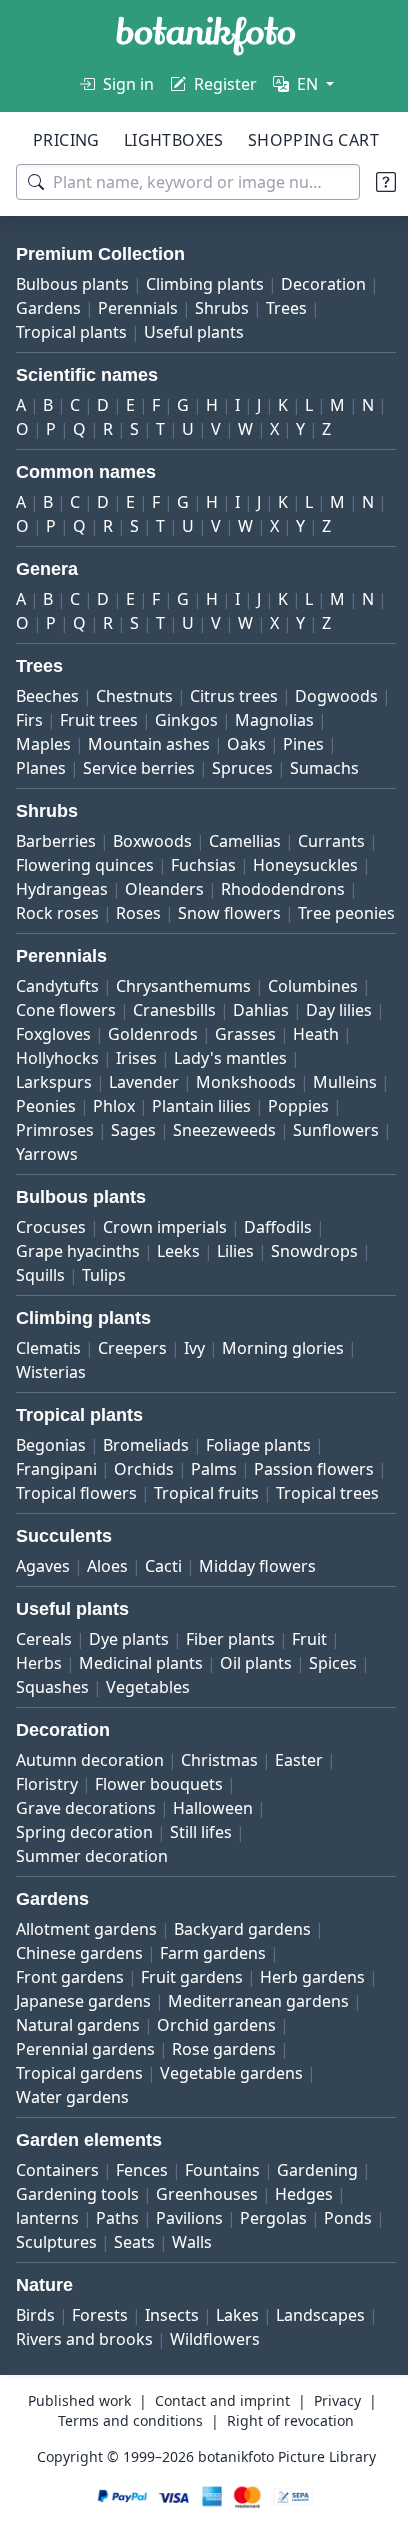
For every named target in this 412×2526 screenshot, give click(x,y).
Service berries (197, 768)
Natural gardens (276, 2097)
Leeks (178, 1299)
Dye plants (129, 1711)
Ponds (40, 2314)
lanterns (47, 2290)
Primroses (133, 1178)
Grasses (328, 1082)
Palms (214, 1517)
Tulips (104, 1323)
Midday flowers (257, 1638)
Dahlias (261, 1058)
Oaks (342, 744)
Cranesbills (174, 1058)
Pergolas (273, 2290)
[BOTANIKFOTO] (206, 36)
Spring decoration (84, 1904)
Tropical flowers (213, 1541)
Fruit (309, 1711)
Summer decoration (92, 1928)
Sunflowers (59, 1202)
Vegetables (148, 1759)
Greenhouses (207, 2266)
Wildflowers (321, 2411)
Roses (279, 937)
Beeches (47, 696)
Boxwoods (152, 865)
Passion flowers (76, 1541)
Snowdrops (314, 1299)
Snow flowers (67, 961)
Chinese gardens (79, 2025)
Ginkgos (286, 720)
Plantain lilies (282, 1154)
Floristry (47, 1856)
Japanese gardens (205, 2073)
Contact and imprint (214, 2472)
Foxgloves (136, 1082)
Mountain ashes (245, 744)
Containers (57, 2242)
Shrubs (324, 308)
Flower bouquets (159, 1856)
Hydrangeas (184, 913)
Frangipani (56, 1517)
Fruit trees (199, 720)
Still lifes (201, 1904)
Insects (172, 2387)
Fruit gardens (192, 2049)
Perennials (240, 308)
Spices (333, 1735)
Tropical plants (129, 332)
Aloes (107, 1638)
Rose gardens (68, 2145)
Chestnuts (134, 696)
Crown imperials (165, 1275)
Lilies (235, 1299)
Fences (142, 2242)
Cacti (163, 1638)
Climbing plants (205, 284)
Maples (139, 744)
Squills (40, 1323)
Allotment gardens (86, 2001)
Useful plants (252, 332)
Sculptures (121, 2314)
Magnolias (55, 744)
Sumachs (50, 792)
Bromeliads (146, 1493)
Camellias (245, 865)
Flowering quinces (169, 889)
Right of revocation (283, 2492)
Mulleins (48, 1154)
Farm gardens (213, 2025)
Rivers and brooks (190, 2411)
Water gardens (232, 2169)
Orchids (144, 1517)
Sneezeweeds (302, 1178)
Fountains (222, 2242)
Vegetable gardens (87, 2169)
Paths (117, 2290)
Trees (36, 332)
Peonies (127, 1154)
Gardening (317, 2242)
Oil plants (256, 1735)
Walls (257, 2314)
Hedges (304, 2266)
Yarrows (150, 1202)
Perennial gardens (221, 2121)
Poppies (46, 1178)
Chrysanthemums (183, 1034)
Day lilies (49, 1082)
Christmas (219, 1832)
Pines (36, 768)
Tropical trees (189, 1565)
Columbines (313, 1034)
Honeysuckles (68, 913)
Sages (211, 1178)
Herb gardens (68, 2073)
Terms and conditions (123, 2492)
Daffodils (278, 1275)
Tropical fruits (68, 1565)
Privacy (329, 2472)
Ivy (194, 1396)
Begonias (51, 1493)
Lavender (144, 1130)
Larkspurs (54, 1130)
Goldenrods (236, 1082)
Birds (35, 2387)
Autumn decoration (90, 1832)
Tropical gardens (200, 2145)
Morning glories (283, 1396)
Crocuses (51, 1275)
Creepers (132, 1396)
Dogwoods (57, 720)
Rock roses (198, 937)
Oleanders (286, 913)
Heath (39, 1106)
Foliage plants (258, 1493)
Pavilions (189, 2290)
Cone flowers (66, 1058)
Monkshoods (246, 1130)
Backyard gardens (242, 2001)
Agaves (43, 1638)
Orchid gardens (75, 2121)
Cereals (44, 1711)
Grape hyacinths (78, 1299)
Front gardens (70, 2049)
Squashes (52, 1759)
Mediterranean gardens (106, 2097)
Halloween (213, 1880)
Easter (299, 1832)
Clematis (48, 1396)
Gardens (150, 308)
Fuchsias (287, 889)
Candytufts (57, 1034)
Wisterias (51, 1420)
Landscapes (60, 2411)
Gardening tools (77, 2266)
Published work (71, 2472)
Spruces (300, 768)
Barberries (56, 865)
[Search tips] (371, 182)
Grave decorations (86, 1880)
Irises (199, 1106)
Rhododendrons (78, 937)
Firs (129, 720)
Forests (100, 2387)
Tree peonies (184, 961)
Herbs (39, 1735)
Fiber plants (230, 1711)
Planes (99, 768)
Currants (49, 889)
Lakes (237, 2387)
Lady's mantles (293, 1106)
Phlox (195, 1154)
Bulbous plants (72, 284)
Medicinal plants (141, 1735)
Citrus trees (234, 696)
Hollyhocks (120, 1106)
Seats (199, 2314)
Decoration (58, 308)
